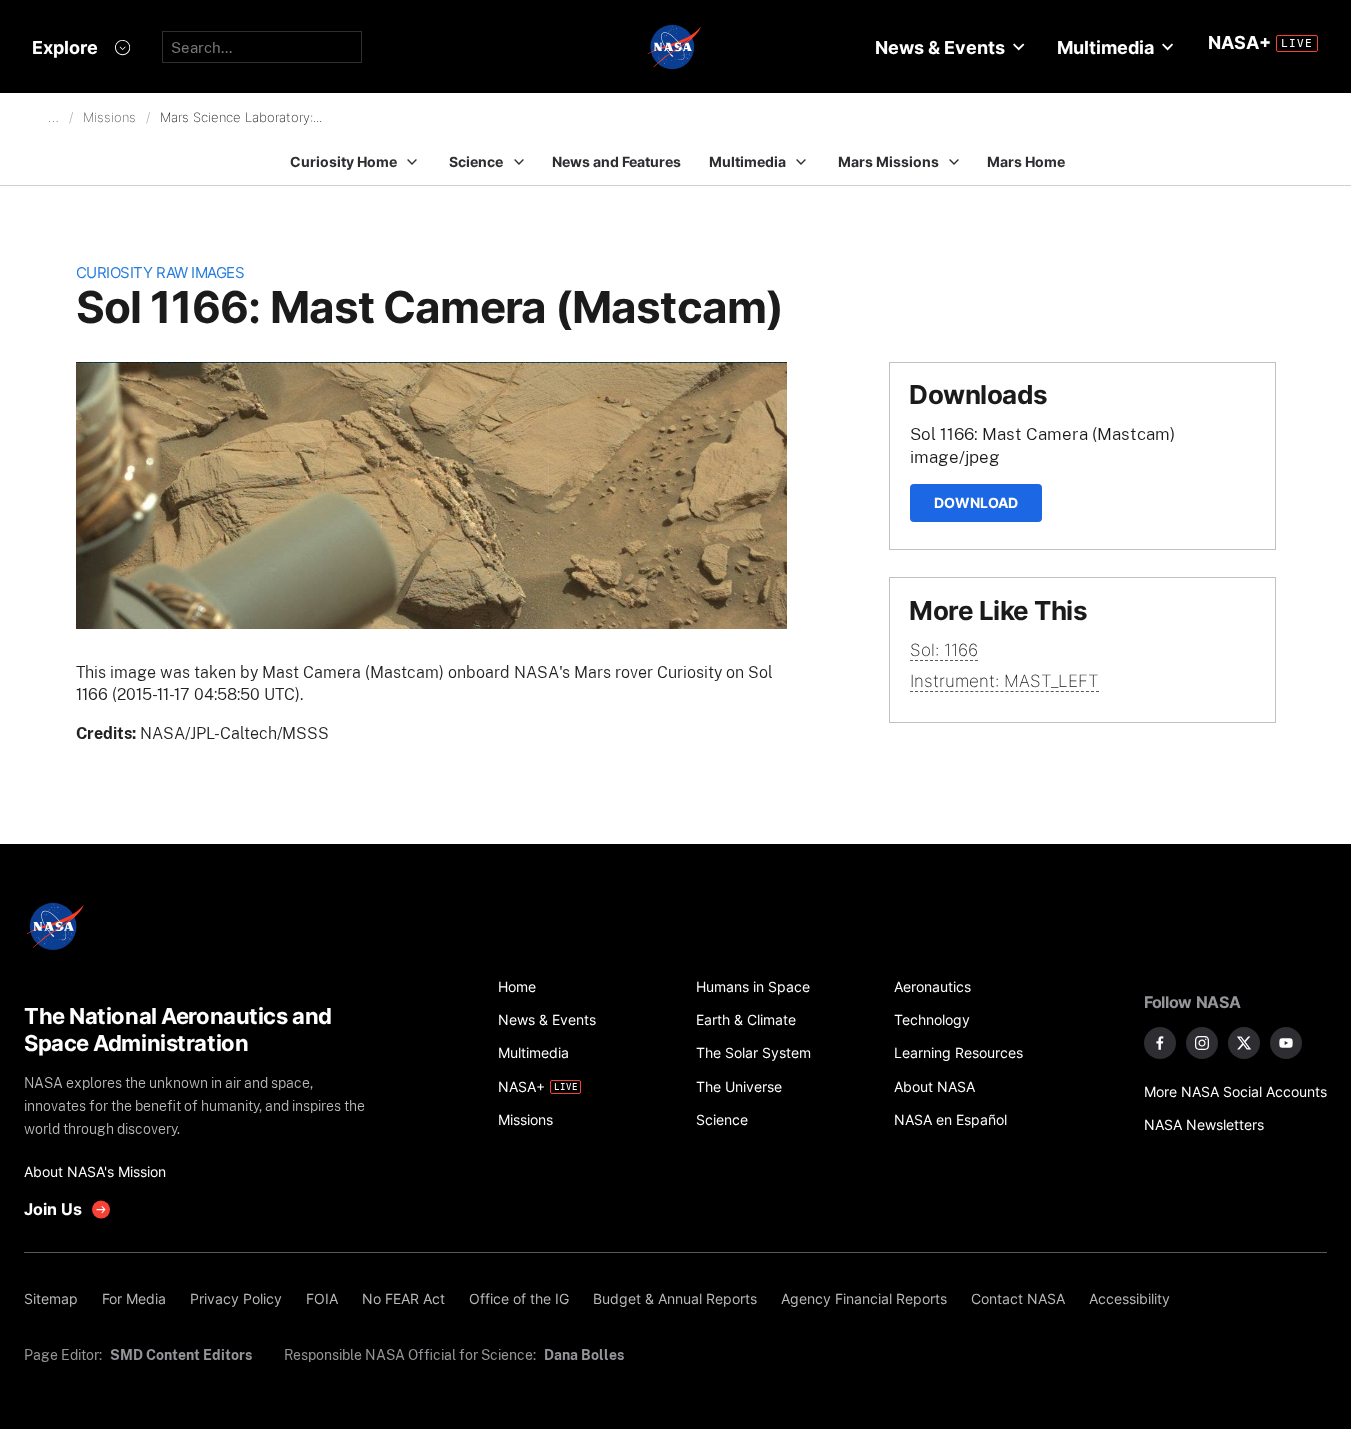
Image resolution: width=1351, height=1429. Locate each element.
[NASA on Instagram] (1202, 1043)
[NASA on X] (1244, 1043)
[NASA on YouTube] (1286, 1043)
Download (976, 502)
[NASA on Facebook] (1160, 1043)
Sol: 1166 (944, 650)
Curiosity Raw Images (160, 272)
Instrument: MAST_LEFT (1004, 681)
